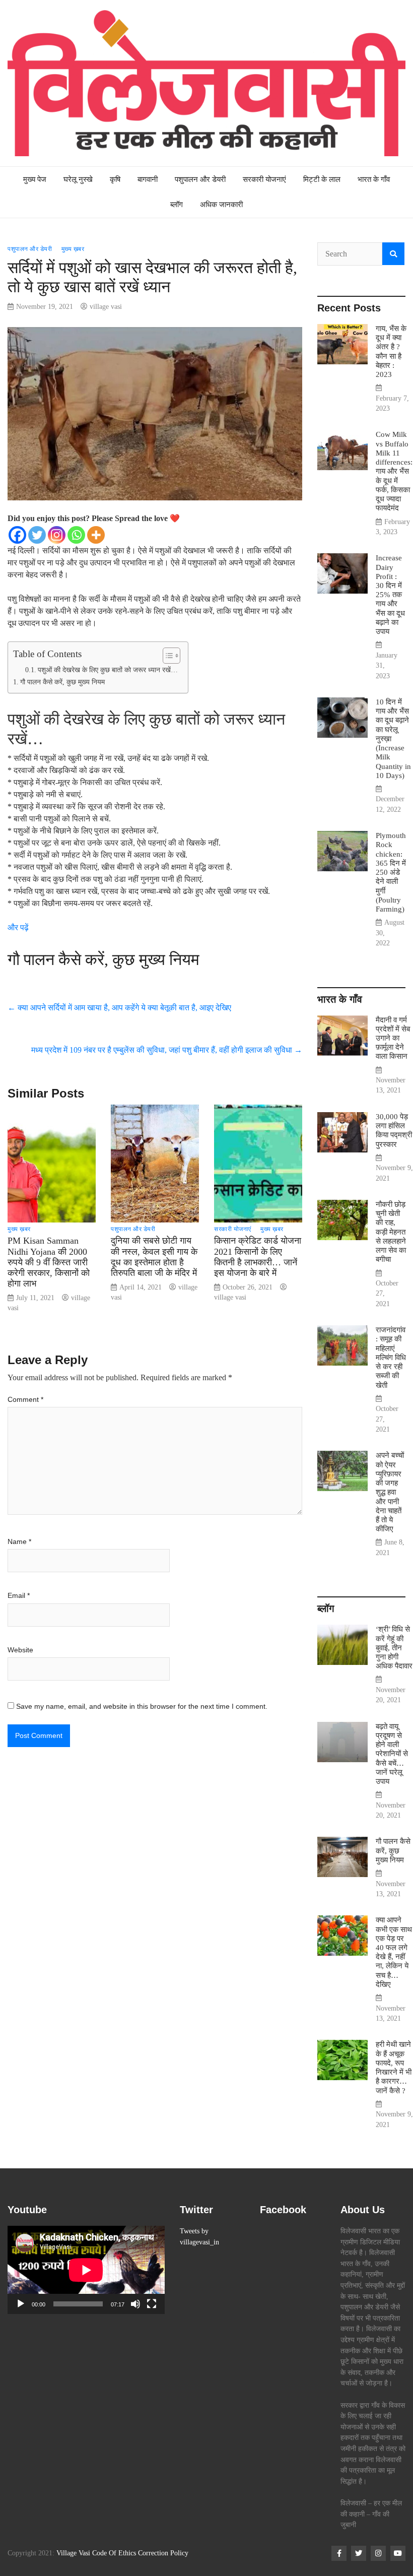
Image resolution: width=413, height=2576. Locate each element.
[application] (86, 2270)
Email (19, 1595)
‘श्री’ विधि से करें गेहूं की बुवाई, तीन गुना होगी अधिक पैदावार (394, 1647)
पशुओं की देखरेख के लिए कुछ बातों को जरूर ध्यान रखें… (108, 670)
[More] (96, 535)
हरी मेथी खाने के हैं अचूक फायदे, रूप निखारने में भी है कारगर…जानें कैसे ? (394, 2067)
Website (20, 1650)
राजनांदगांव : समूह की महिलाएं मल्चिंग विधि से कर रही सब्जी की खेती (391, 1357)
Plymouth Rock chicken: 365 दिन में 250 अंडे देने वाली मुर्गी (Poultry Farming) (391, 872)
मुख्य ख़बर (73, 249)
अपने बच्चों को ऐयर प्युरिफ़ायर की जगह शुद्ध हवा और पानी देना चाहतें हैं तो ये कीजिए (390, 1492)
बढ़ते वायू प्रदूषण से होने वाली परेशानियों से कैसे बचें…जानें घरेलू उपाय (392, 1754)
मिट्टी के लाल (322, 179)
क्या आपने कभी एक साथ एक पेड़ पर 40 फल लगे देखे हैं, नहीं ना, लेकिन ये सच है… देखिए (394, 1952)
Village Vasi (73, 2553)
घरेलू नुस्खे (78, 179)
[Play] (21, 2304)
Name (19, 1541)
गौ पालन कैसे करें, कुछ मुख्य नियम (62, 682)
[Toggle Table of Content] (166, 656)
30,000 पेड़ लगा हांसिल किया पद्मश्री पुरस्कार (394, 1130)
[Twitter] (37, 535)
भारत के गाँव (374, 179)
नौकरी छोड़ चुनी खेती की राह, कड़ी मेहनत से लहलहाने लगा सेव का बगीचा (391, 1232)
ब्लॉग (177, 204)
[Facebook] (17, 535)
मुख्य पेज (35, 179)
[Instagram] (57, 535)
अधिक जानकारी (221, 204)
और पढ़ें (18, 927)
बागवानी (148, 179)
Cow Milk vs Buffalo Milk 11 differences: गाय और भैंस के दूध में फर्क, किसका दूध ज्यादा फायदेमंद (394, 471)
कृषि (115, 179)
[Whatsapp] (76, 535)
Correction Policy (163, 2553)
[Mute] (135, 2304)
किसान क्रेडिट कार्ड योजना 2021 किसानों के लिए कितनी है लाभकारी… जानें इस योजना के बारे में (258, 1257)
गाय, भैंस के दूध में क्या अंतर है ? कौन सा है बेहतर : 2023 (391, 351)
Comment (25, 1399)
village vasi (106, 307)
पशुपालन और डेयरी (200, 179)
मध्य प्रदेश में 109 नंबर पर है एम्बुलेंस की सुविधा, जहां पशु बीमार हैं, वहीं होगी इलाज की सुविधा (167, 1050)
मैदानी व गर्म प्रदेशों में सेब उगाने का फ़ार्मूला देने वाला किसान (393, 1038)
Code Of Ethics (114, 2553)
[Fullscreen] (152, 2304)
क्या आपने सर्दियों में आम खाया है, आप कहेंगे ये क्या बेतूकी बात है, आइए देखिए (119, 1008)
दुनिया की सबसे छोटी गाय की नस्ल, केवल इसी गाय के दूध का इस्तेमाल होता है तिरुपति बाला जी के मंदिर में (154, 1257)
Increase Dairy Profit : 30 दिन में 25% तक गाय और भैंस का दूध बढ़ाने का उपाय (390, 594)
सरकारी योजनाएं (264, 179)
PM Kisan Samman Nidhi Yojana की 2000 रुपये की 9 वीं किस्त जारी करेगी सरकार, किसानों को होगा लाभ (49, 1262)
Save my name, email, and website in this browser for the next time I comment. (142, 1706)
